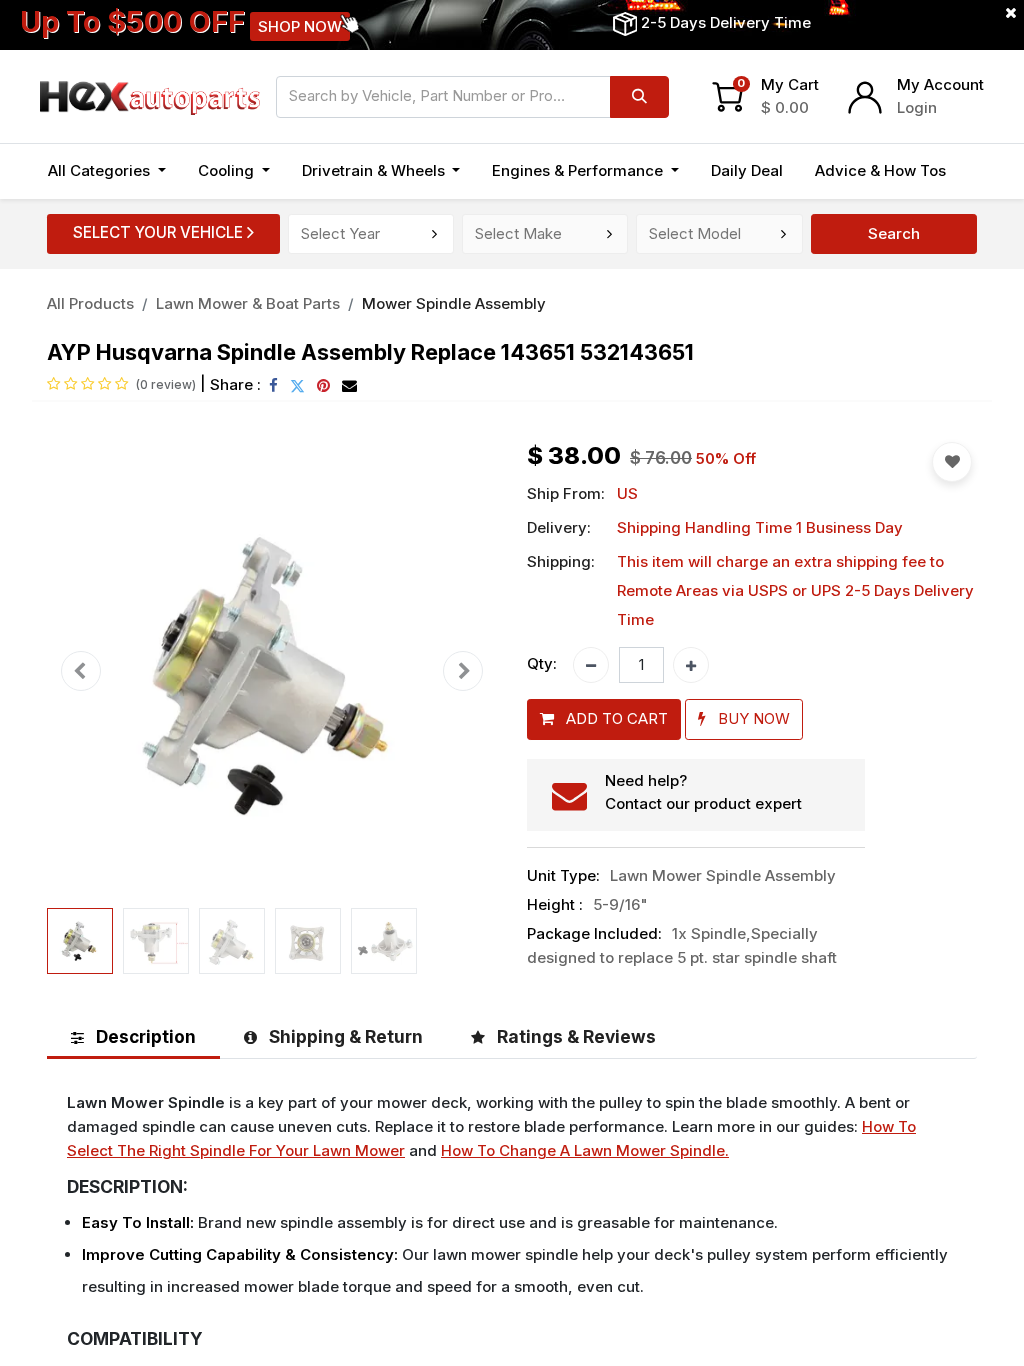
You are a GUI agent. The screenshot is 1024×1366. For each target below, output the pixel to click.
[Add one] (691, 665)
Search (894, 233)
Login (917, 107)
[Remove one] (591, 665)
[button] (81, 671)
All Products (90, 303)
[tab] (133, 1036)
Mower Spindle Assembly (454, 303)
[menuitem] (747, 171)
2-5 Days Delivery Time (726, 22)
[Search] (639, 97)
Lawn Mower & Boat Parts (248, 303)
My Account (940, 84)
